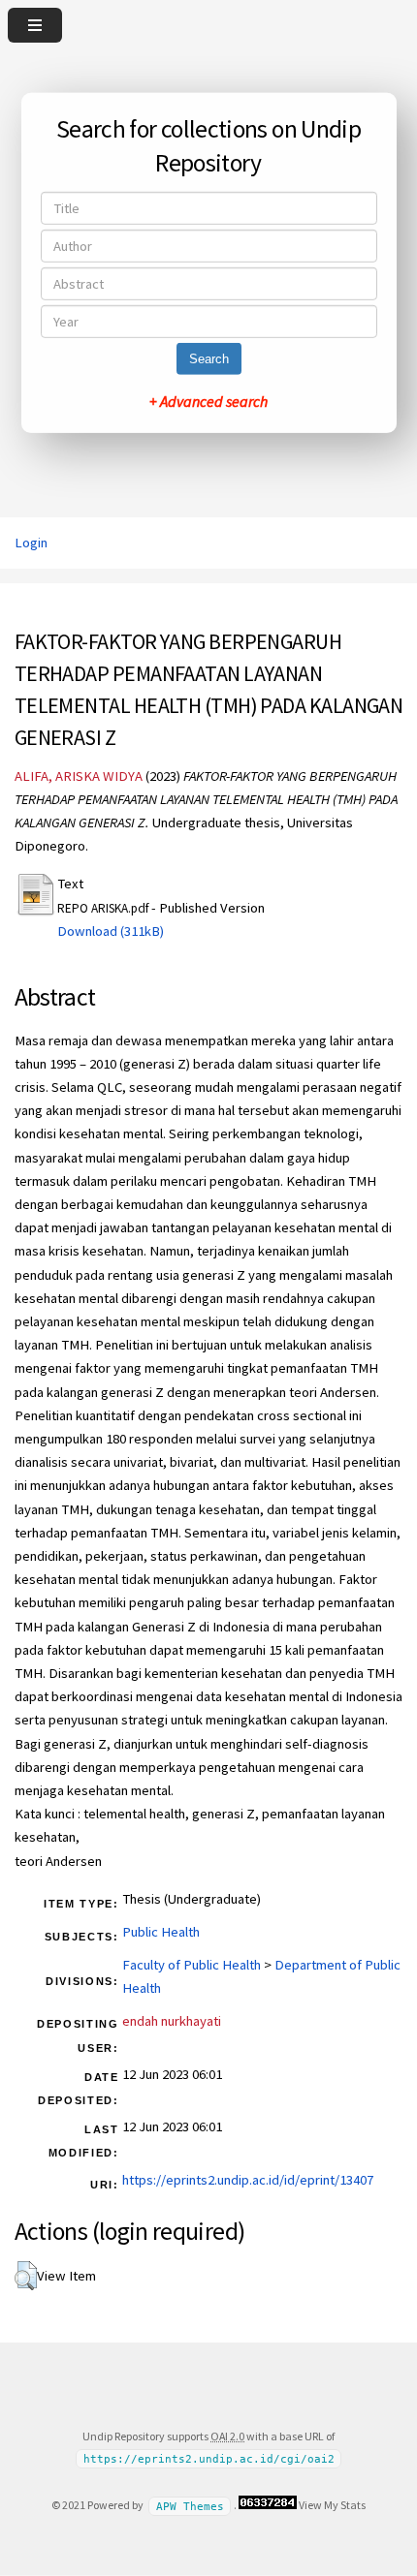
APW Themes (190, 2506)
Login (31, 543)
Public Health (161, 1932)
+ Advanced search (208, 401)
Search (209, 359)
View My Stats (332, 2505)
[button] (26, 2276)
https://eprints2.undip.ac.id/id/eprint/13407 (248, 2180)
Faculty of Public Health (192, 1965)
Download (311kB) (111, 931)
